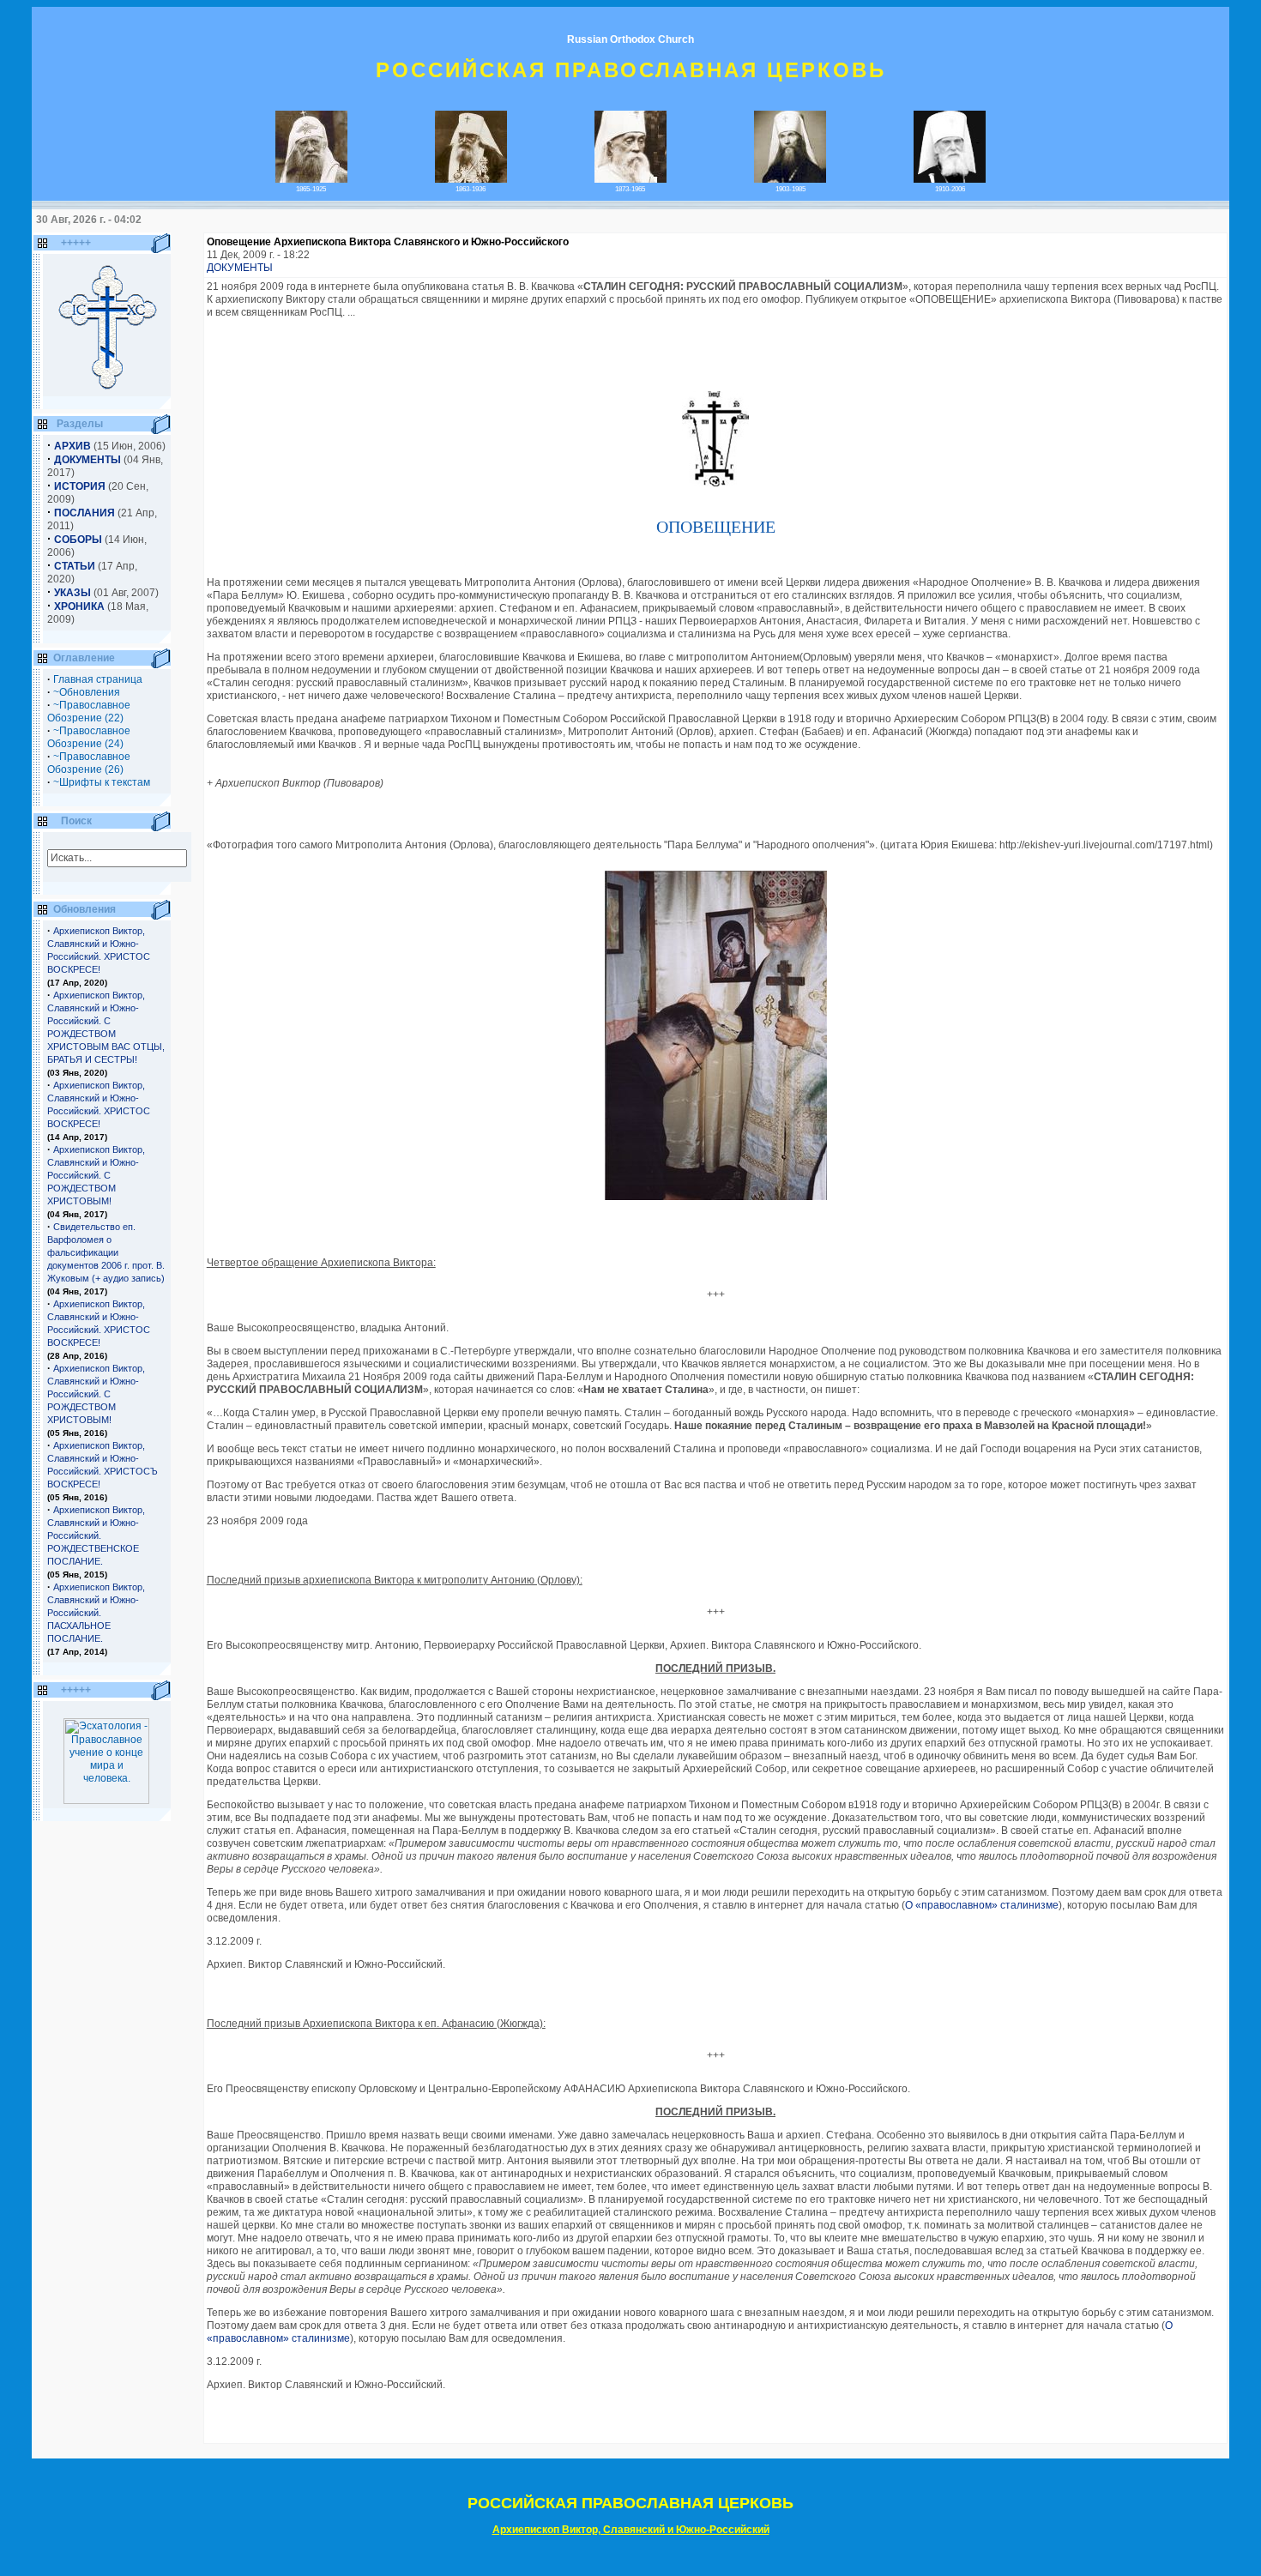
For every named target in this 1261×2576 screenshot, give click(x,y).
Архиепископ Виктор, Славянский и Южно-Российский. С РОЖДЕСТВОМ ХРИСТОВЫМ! (96, 1175)
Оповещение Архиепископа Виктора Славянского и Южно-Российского (388, 242)
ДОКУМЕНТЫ (240, 268)
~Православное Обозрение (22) (89, 712)
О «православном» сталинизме (982, 1905)
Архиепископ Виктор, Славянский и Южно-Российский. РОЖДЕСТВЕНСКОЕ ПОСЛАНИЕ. (96, 1535)
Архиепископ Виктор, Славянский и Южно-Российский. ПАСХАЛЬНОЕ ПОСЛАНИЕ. (96, 1613)
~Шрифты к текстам (102, 782)
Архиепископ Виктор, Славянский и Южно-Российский (631, 2530)
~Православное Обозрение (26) (89, 763)
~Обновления (87, 692)
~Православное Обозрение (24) (89, 737)
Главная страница (98, 679)
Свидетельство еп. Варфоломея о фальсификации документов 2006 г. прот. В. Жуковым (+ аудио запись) (106, 1252)
